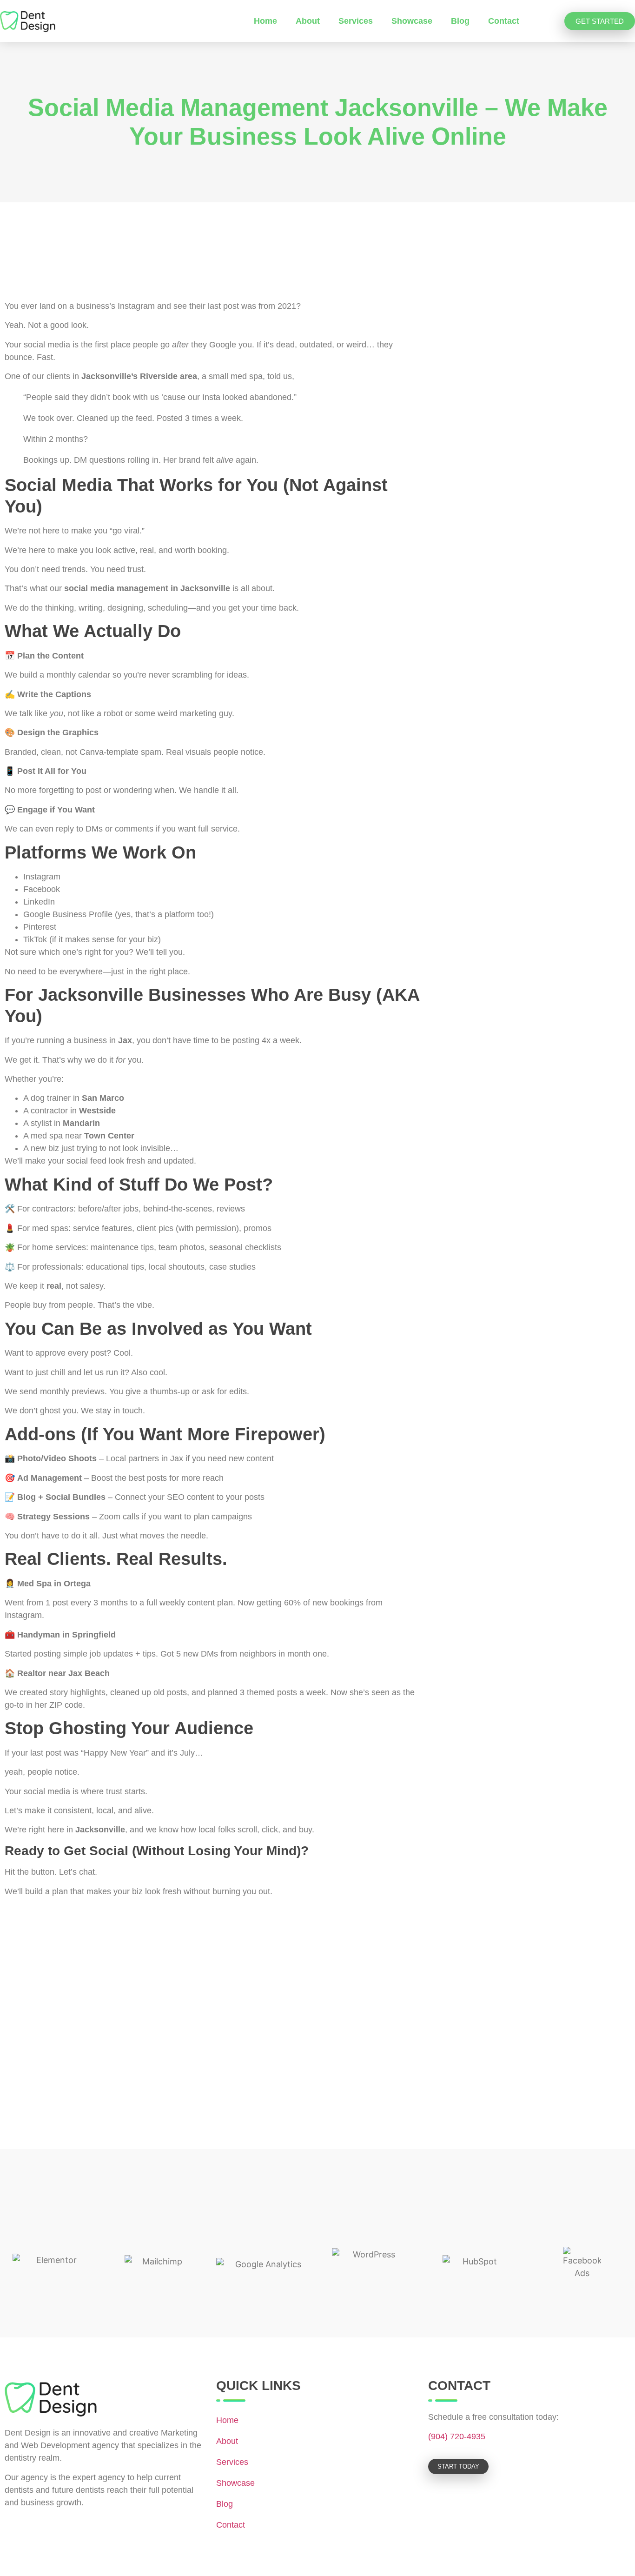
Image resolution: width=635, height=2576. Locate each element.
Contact (504, 21)
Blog (460, 21)
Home (265, 21)
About (308, 21)
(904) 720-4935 (457, 2436)
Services (356, 21)
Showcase (412, 21)
